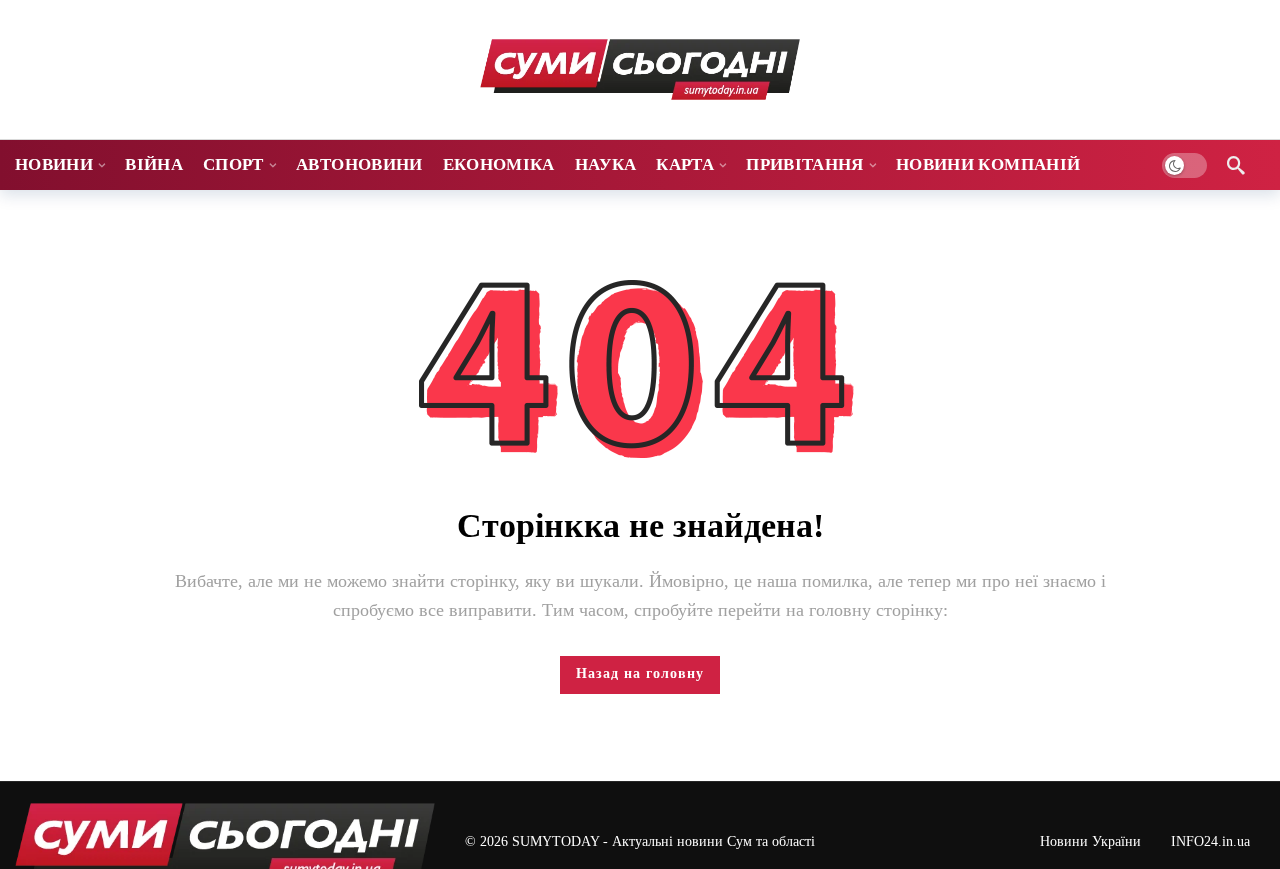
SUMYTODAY (555, 841)
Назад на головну (640, 673)
